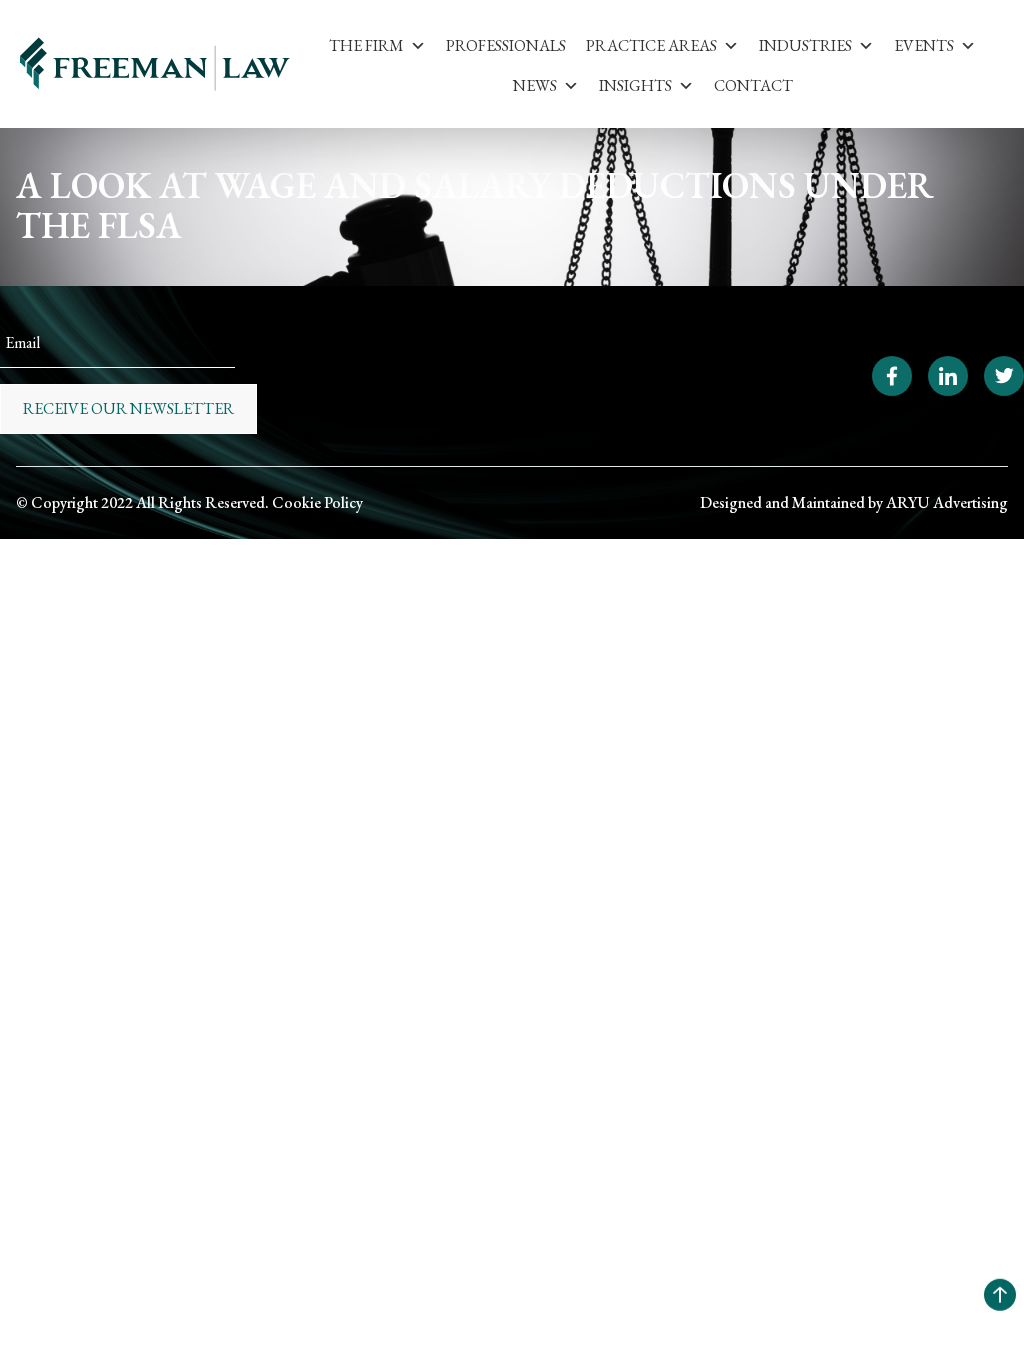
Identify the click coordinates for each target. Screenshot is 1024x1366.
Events (924, 45)
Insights (635, 85)
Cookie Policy (317, 502)
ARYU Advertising (947, 502)
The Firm (366, 45)
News (535, 85)
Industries (805, 45)
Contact (753, 85)
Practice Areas (651, 45)
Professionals (506, 45)
